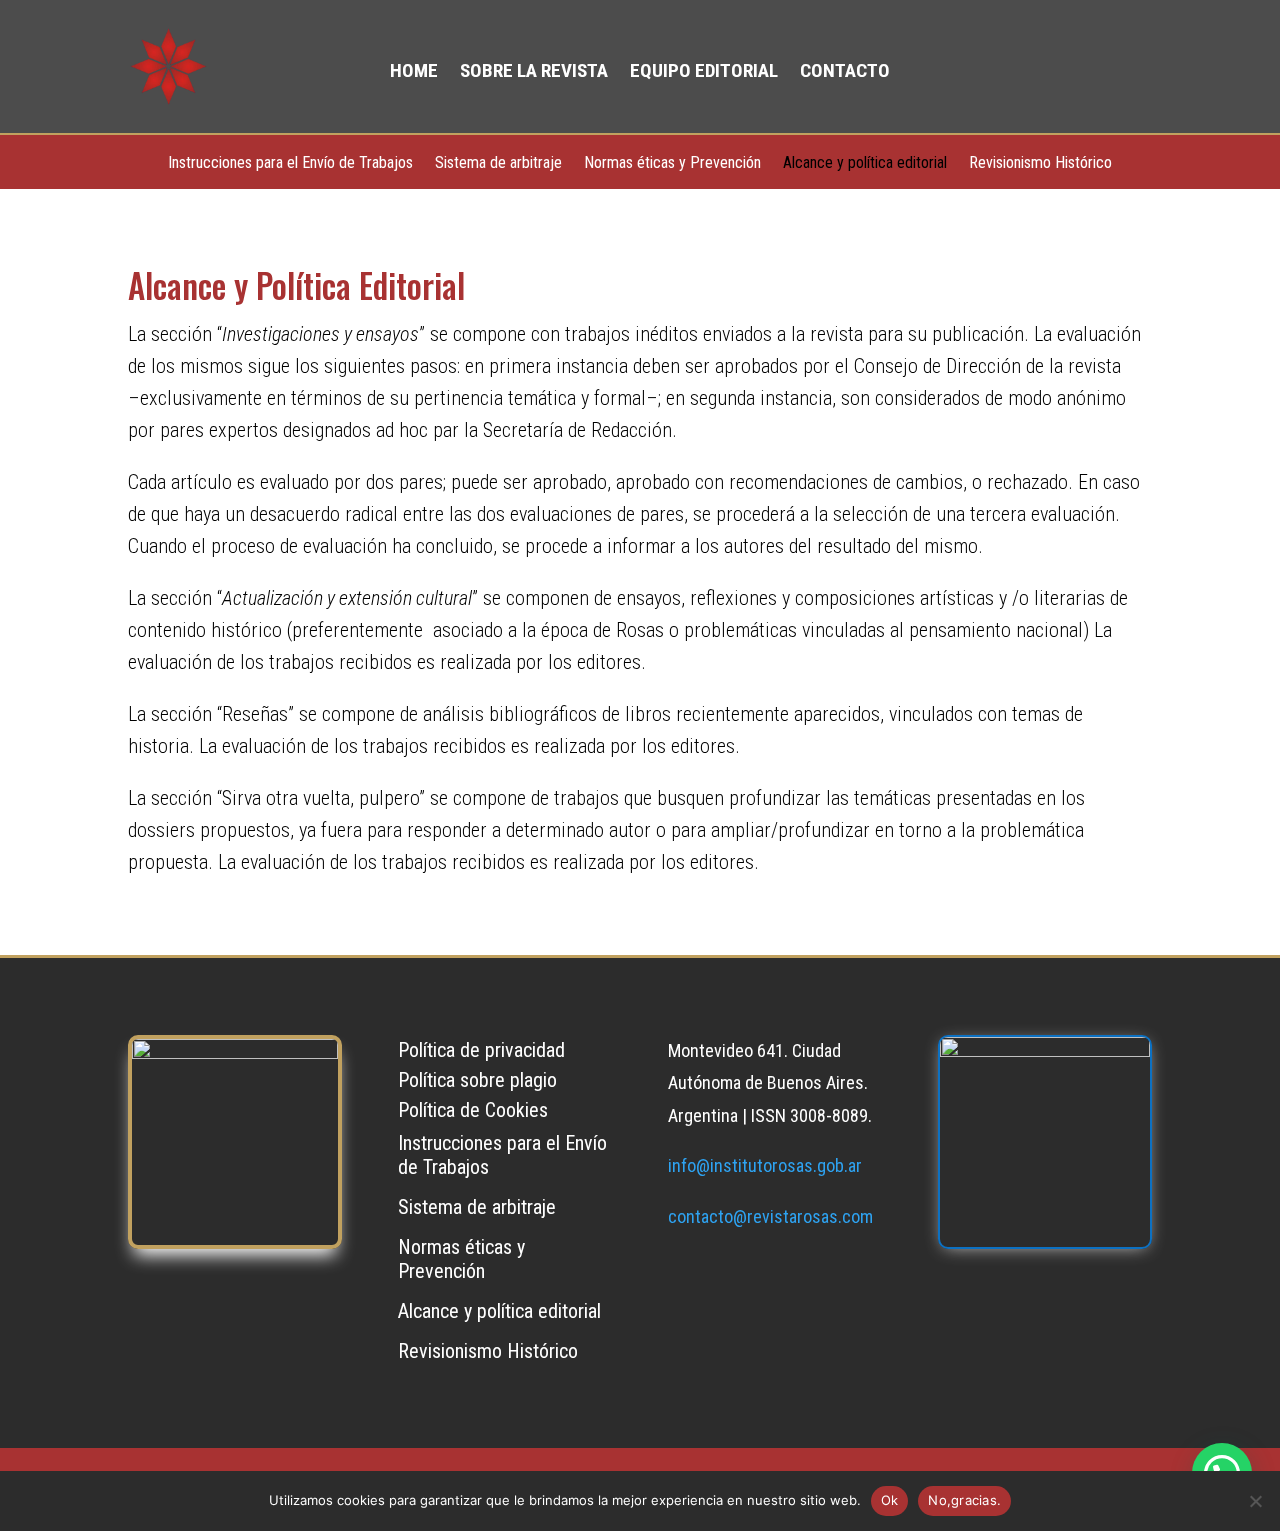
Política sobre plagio (477, 1082)
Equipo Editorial (704, 73)
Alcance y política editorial (865, 164)
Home (414, 73)
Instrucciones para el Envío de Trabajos (290, 164)
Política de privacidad (481, 1052)
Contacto (845, 73)
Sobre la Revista (534, 73)
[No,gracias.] (1255, 1501)
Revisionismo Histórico (1040, 164)
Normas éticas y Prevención (672, 164)
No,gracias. (964, 1500)
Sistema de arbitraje (498, 164)
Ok (890, 1500)
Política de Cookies (473, 1112)
